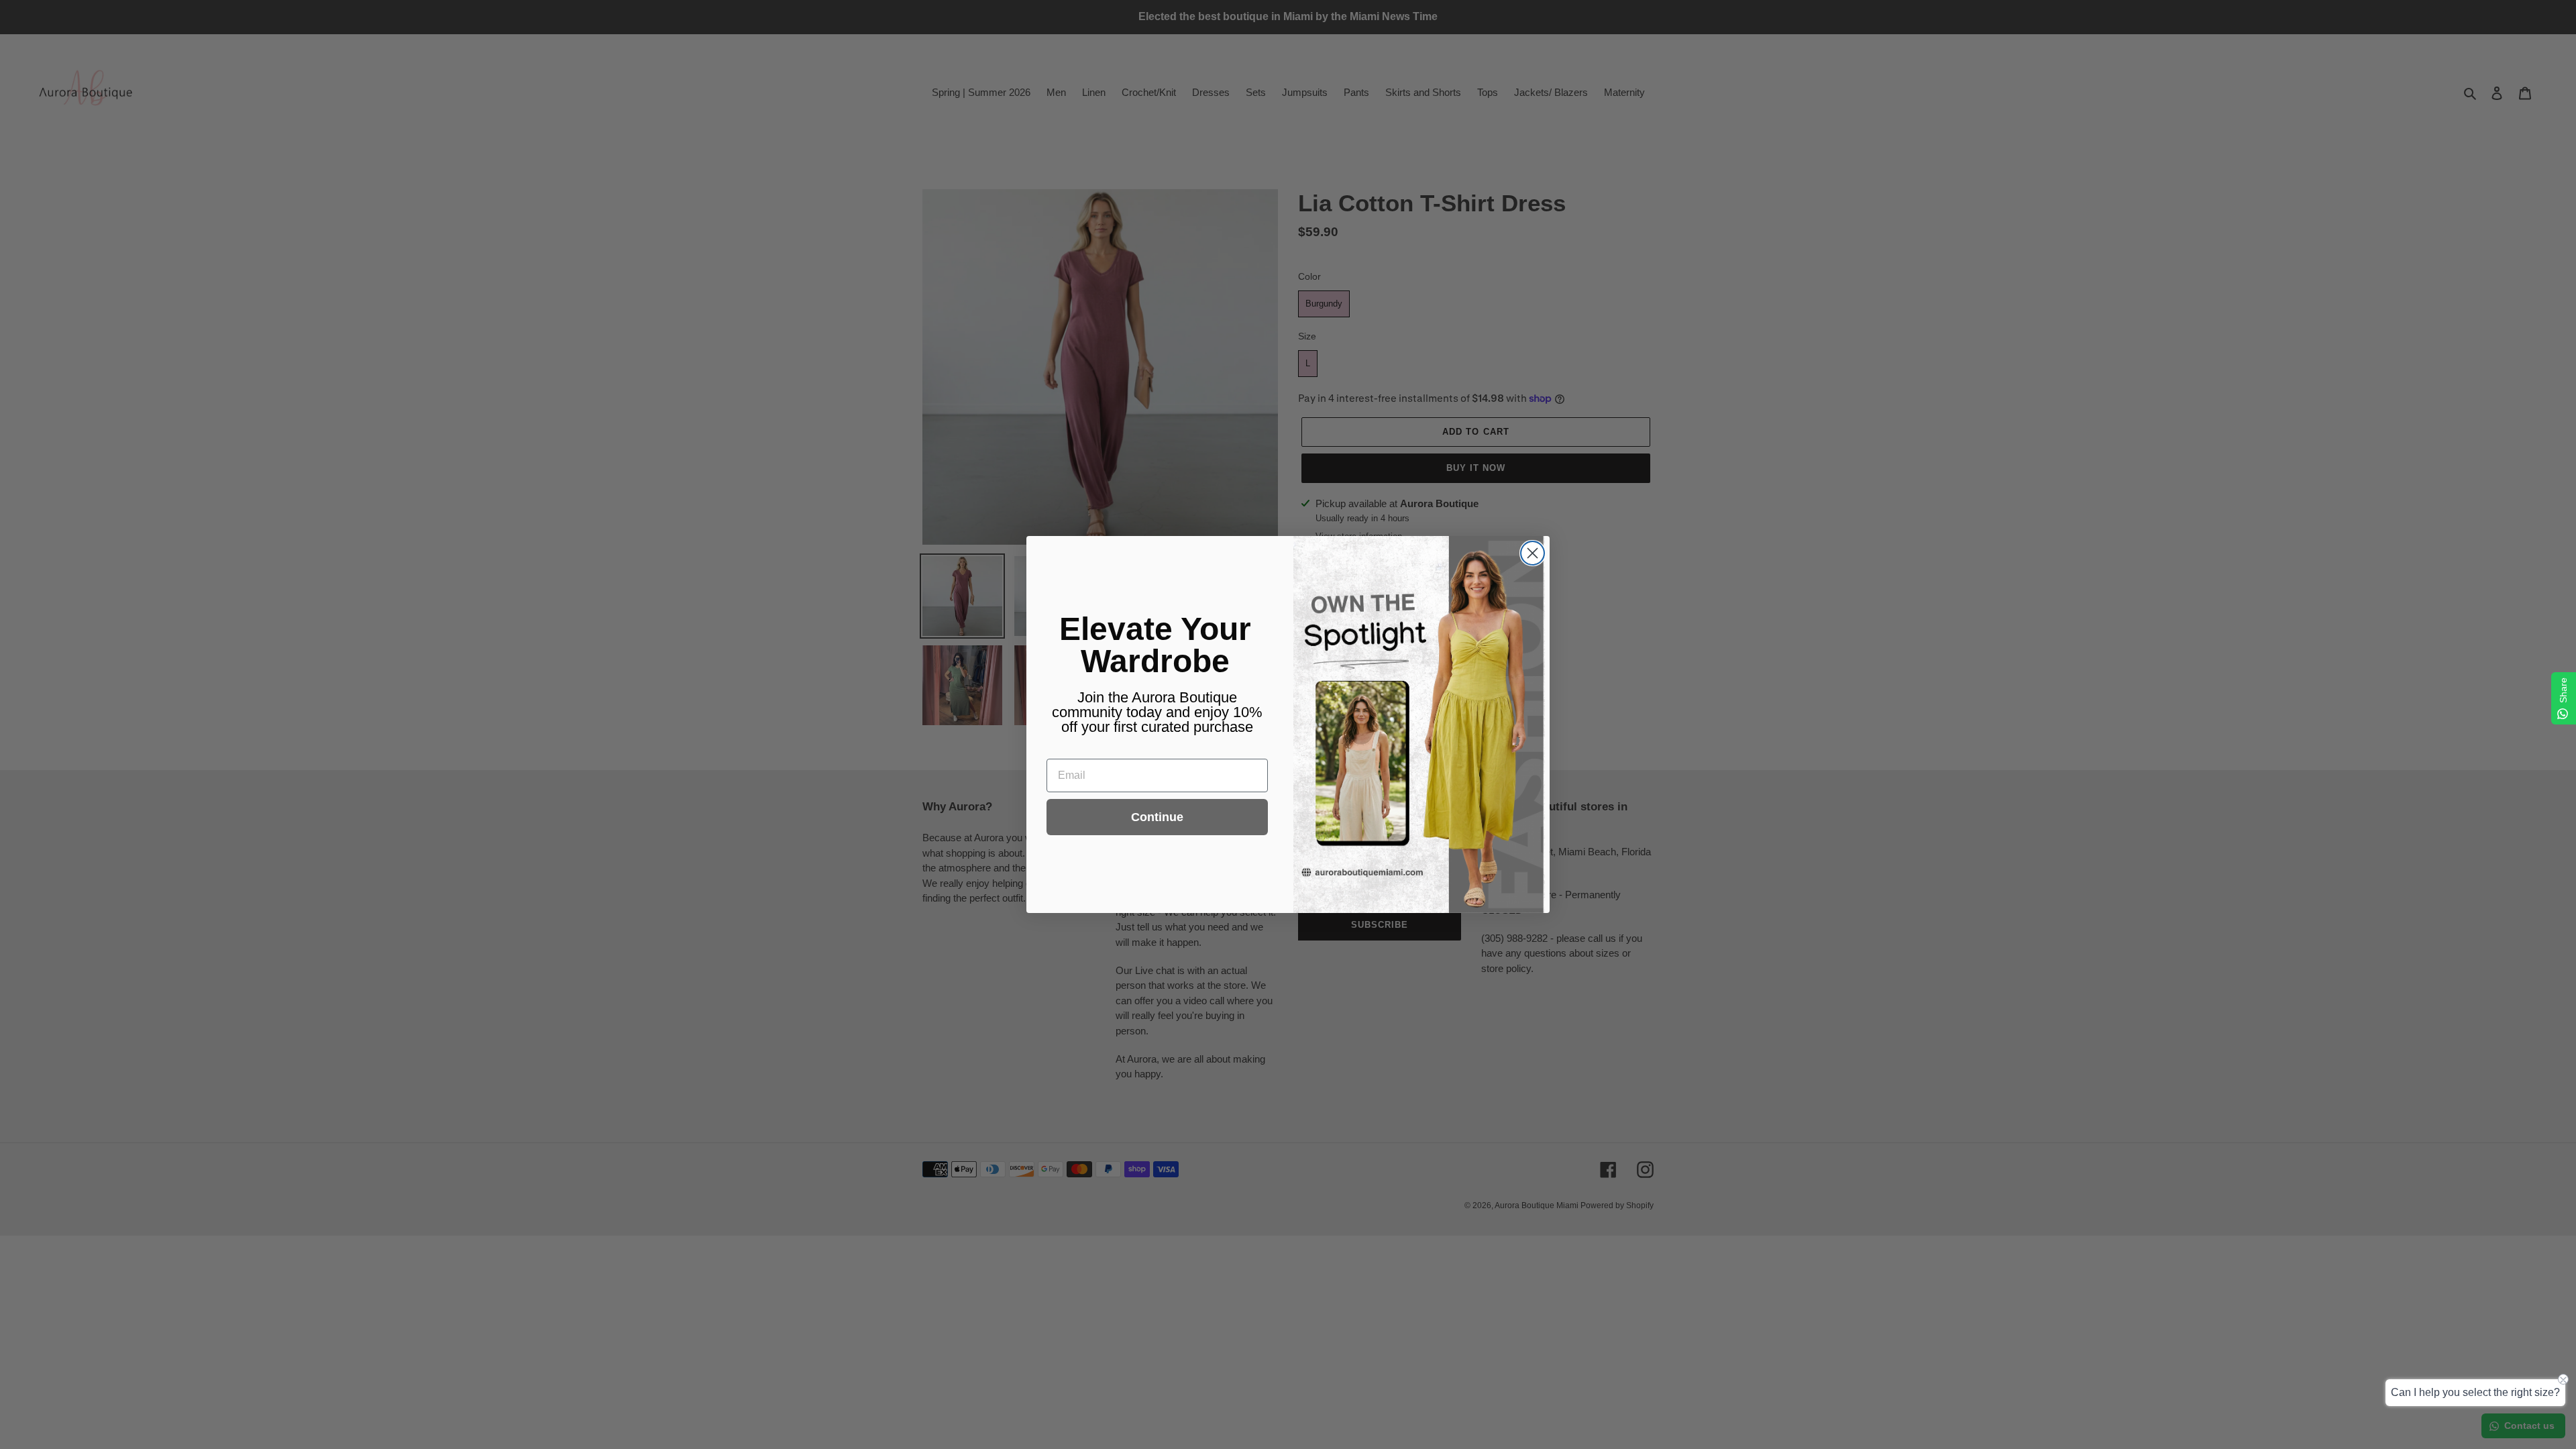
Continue (1157, 817)
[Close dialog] (1533, 553)
